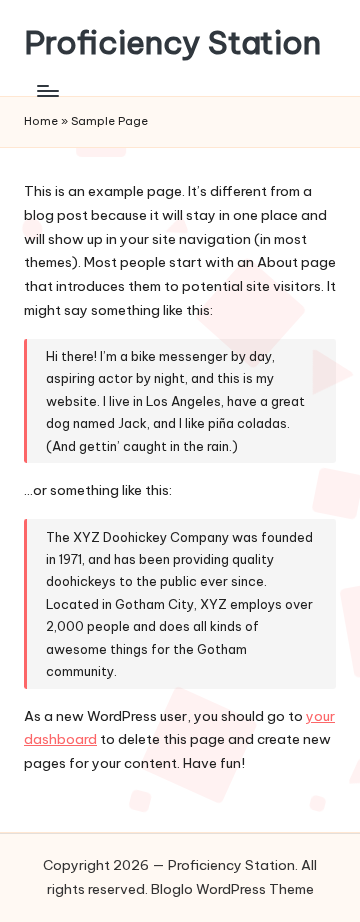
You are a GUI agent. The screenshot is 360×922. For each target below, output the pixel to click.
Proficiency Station (172, 42)
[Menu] (47, 90)
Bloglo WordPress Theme (232, 889)
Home (41, 121)
